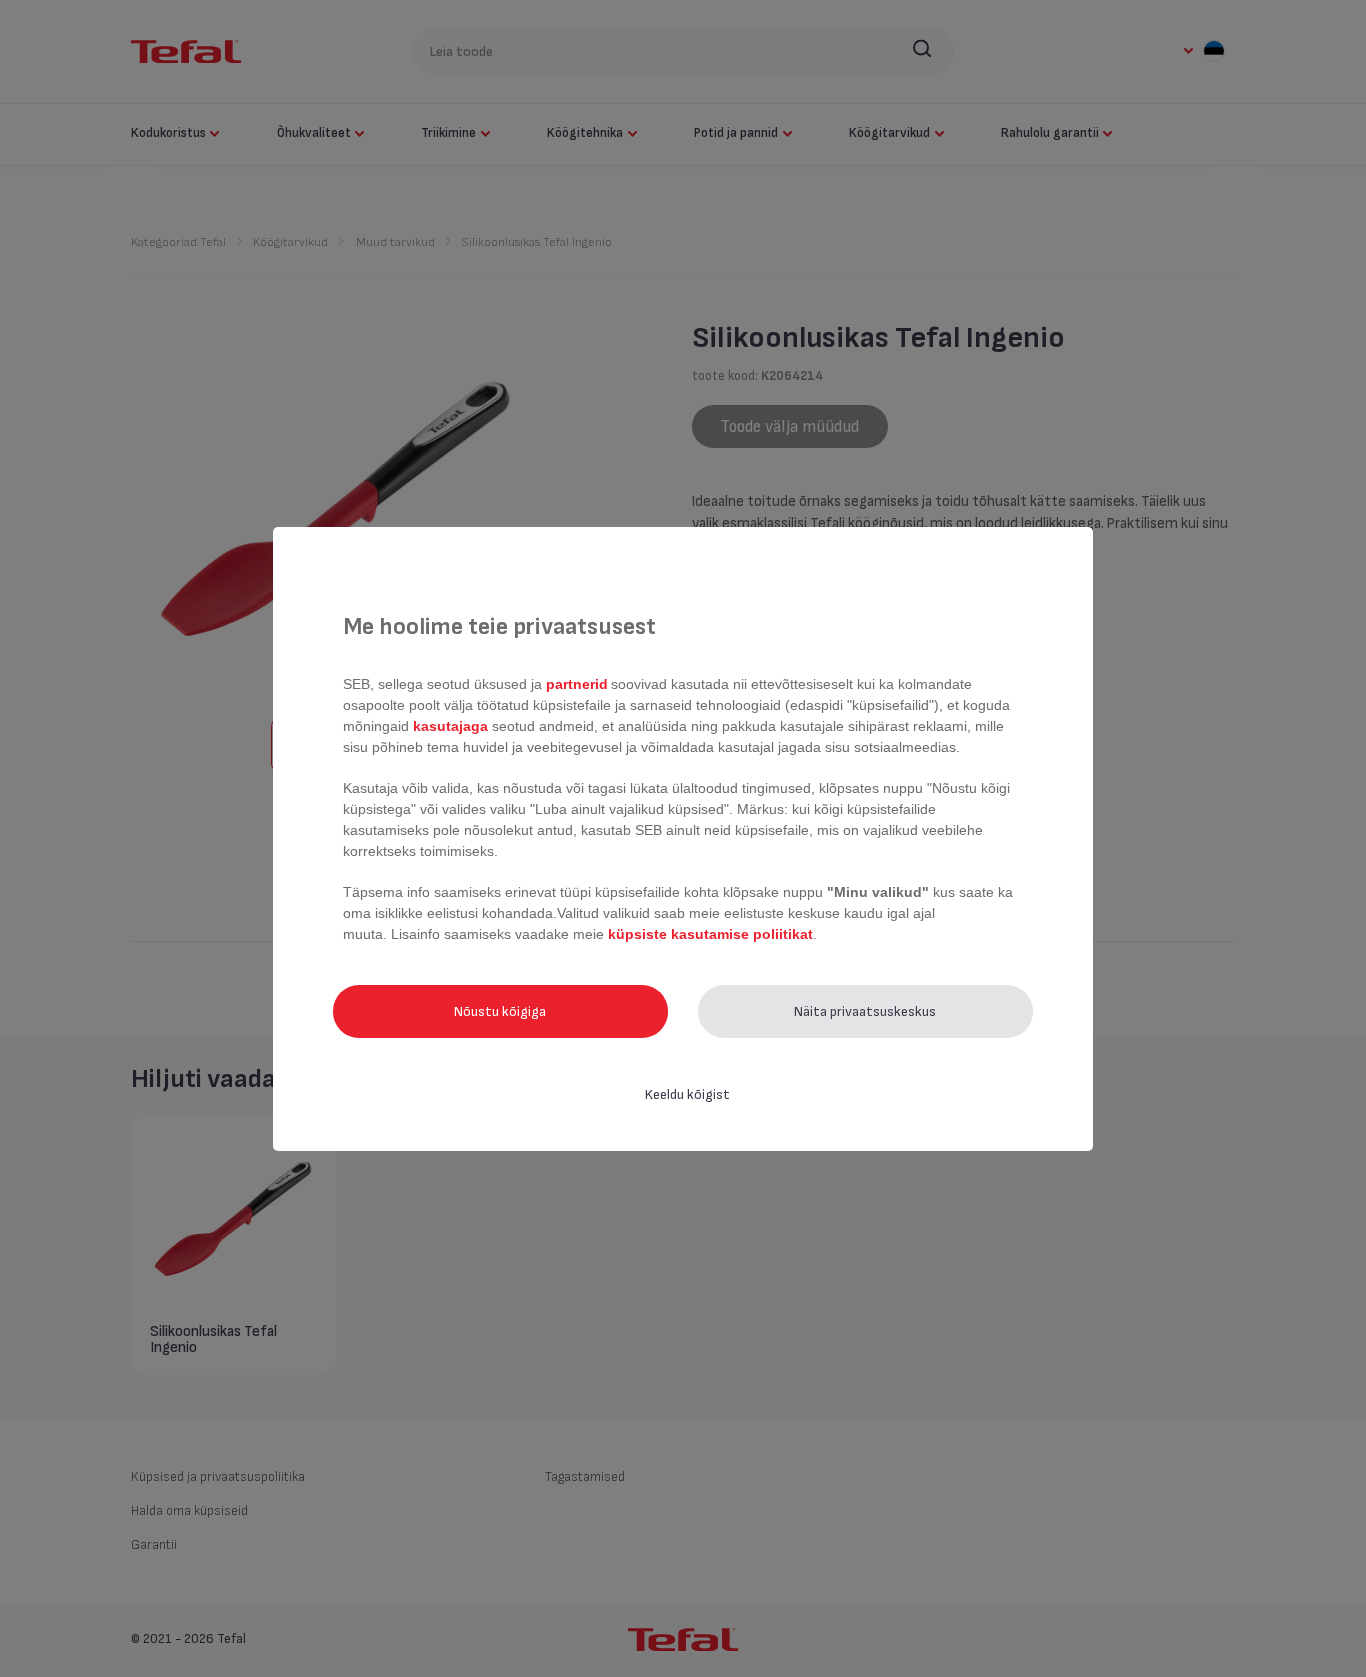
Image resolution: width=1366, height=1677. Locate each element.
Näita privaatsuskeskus (865, 1011)
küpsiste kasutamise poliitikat (710, 934)
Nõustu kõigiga (500, 1011)
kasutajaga (450, 726)
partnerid (577, 684)
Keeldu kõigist (687, 1094)
